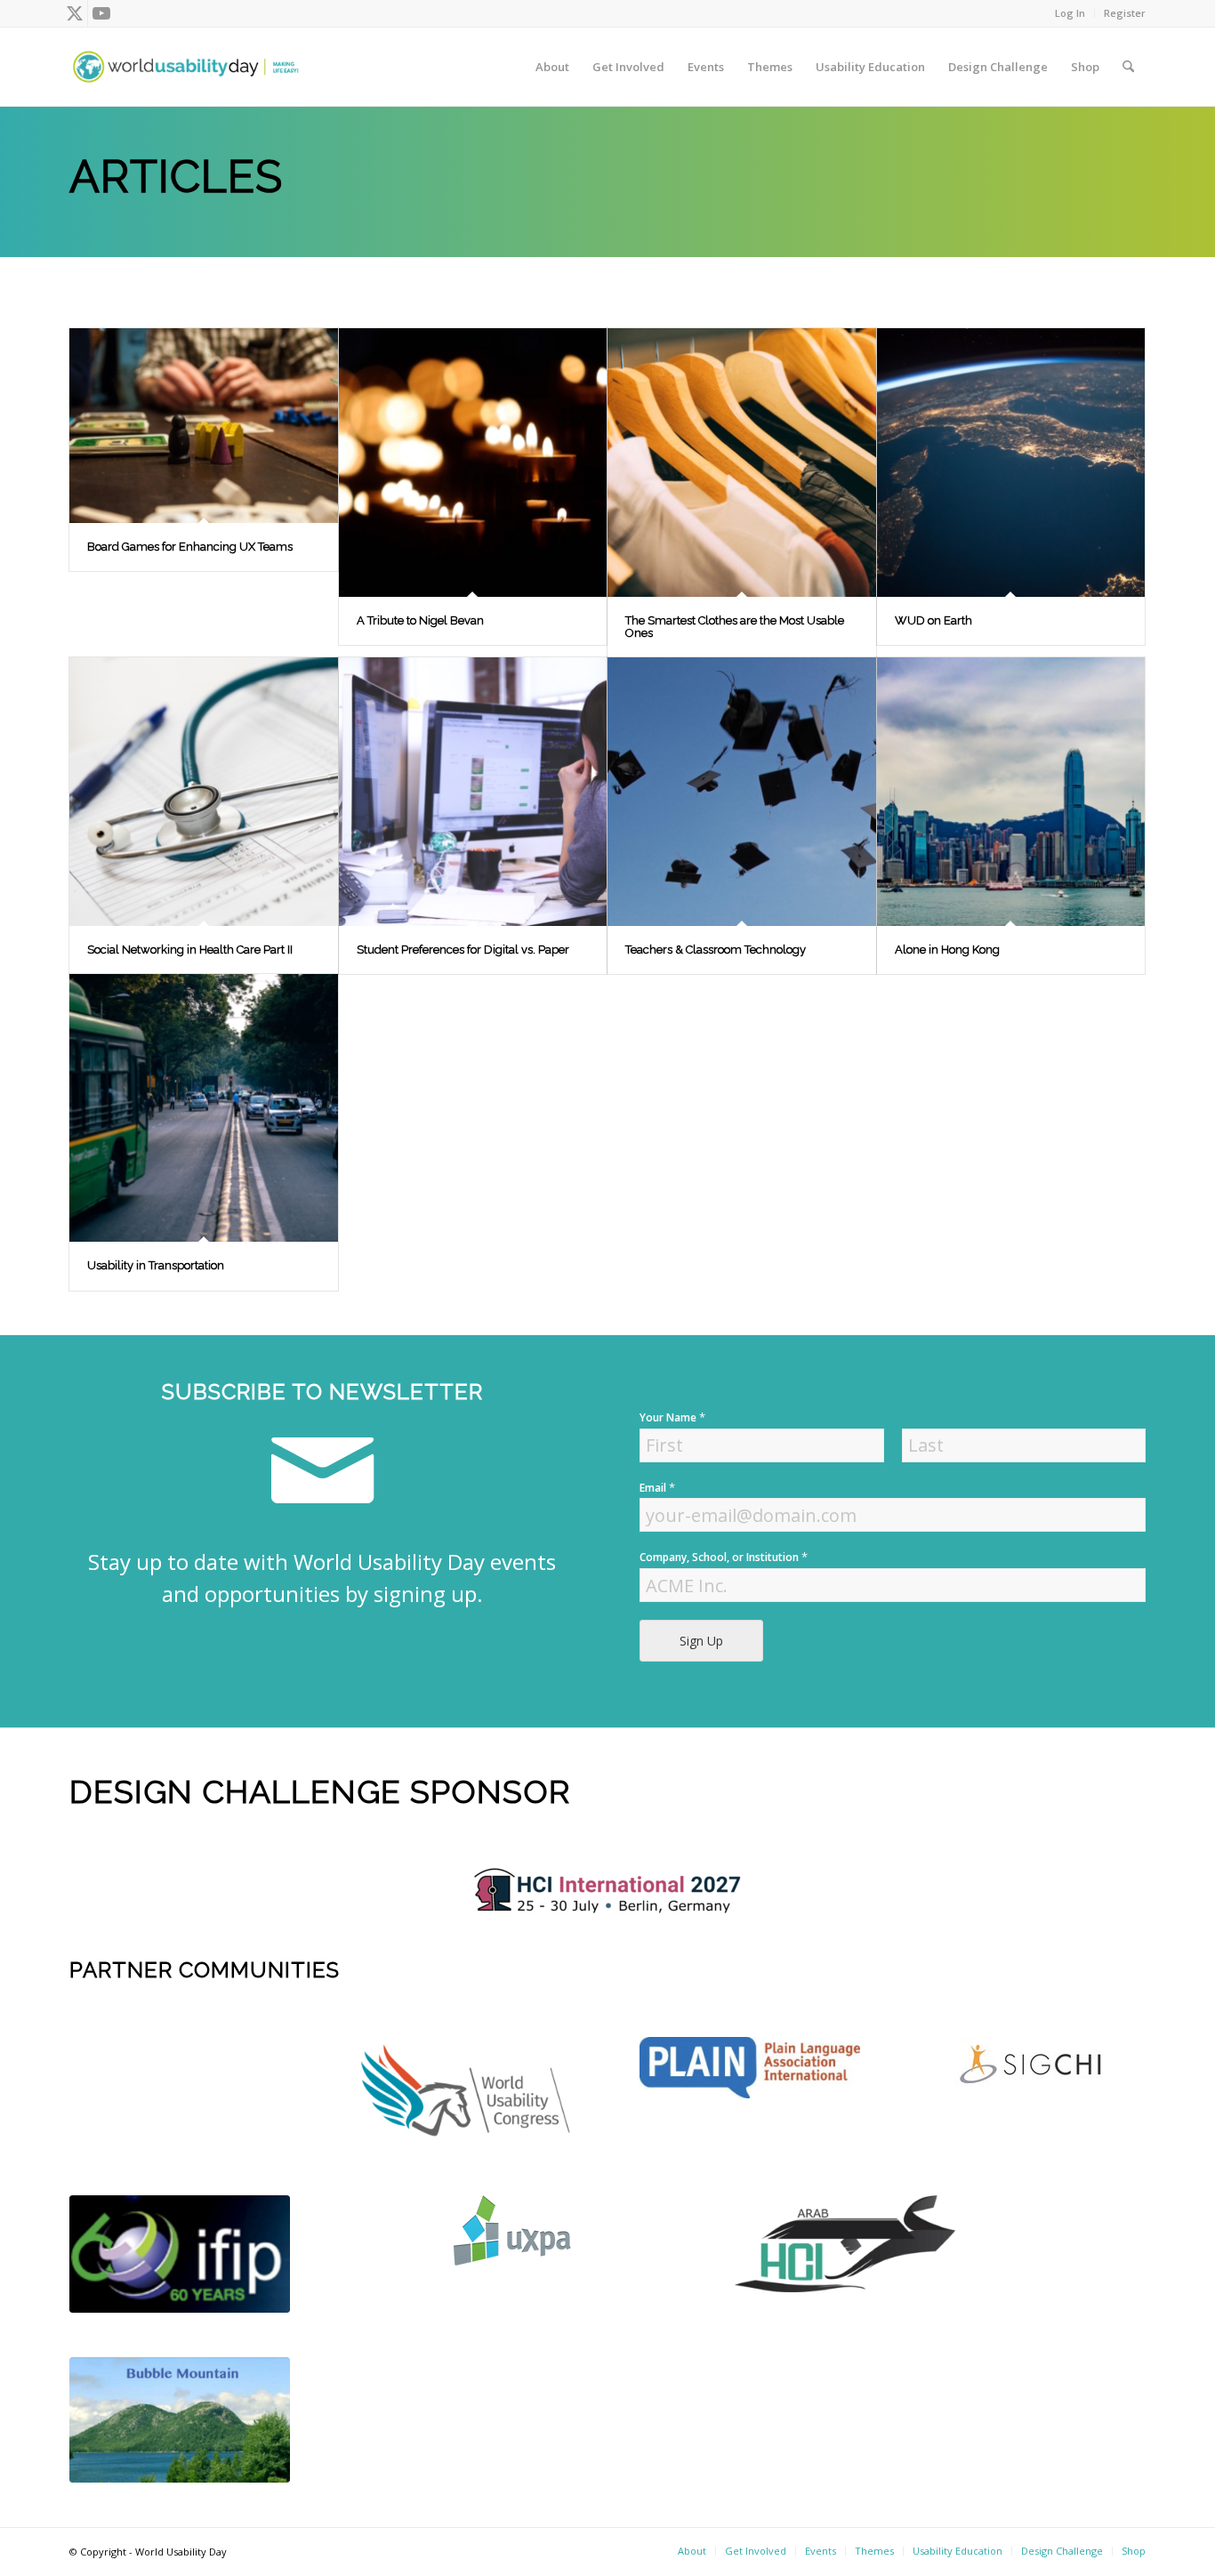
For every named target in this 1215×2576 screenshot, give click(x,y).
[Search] (1128, 67)
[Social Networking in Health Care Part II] (204, 792)
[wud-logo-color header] (186, 67)
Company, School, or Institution (724, 1557)
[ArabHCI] (845, 2243)
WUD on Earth (933, 620)
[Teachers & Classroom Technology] (742, 792)
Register (1125, 13)
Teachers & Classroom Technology (716, 950)
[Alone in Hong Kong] (1011, 792)
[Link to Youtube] (101, 13)
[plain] (750, 2068)
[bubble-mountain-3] (180, 2420)
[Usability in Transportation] (204, 1108)
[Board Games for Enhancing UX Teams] (204, 426)
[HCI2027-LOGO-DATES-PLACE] (607, 1891)
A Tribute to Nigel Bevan (420, 620)
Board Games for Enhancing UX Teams (190, 547)
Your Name (672, 1417)
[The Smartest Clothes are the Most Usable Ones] (742, 463)
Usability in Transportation (156, 1265)
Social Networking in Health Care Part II (190, 950)
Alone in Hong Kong (947, 950)
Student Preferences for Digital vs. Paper (463, 950)
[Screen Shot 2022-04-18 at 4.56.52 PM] (180, 2254)
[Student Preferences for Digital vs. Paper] (473, 792)
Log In (1070, 13)
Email (657, 1488)
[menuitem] (1070, 13)
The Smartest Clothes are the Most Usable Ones (735, 627)
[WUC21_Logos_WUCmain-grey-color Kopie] (465, 2094)
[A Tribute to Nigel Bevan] (473, 463)
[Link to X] (74, 13)
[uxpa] (512, 2230)
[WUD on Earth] (1011, 463)
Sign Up (701, 1641)
